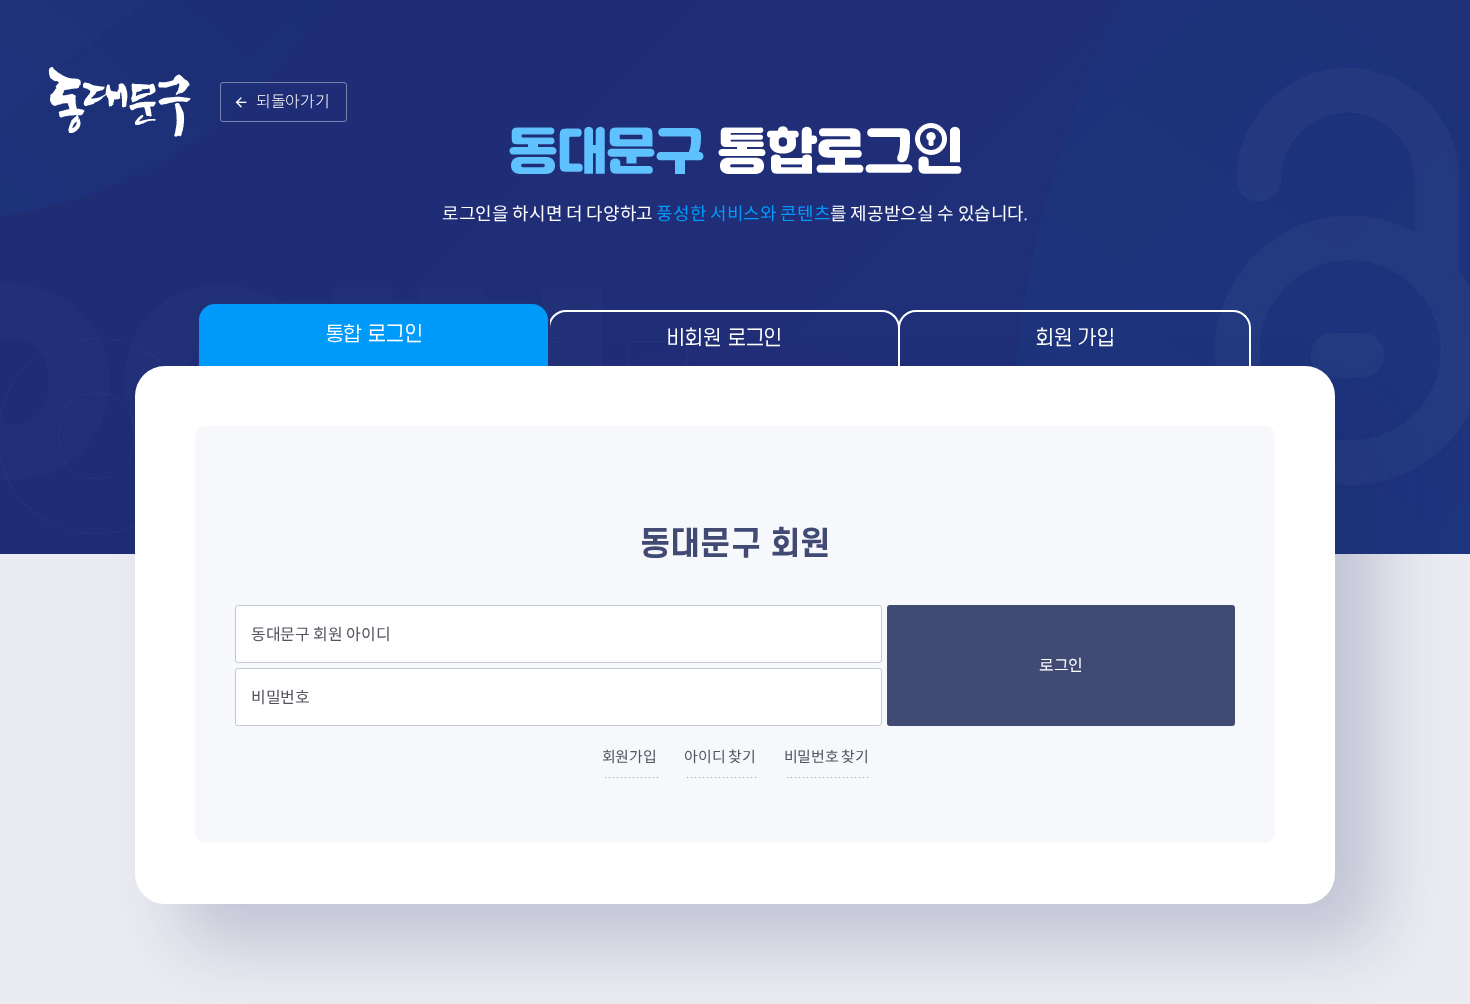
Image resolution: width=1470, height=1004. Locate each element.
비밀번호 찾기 (826, 756)
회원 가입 (1074, 338)
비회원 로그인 (724, 338)
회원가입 (629, 756)
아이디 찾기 (719, 756)
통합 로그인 (373, 334)
